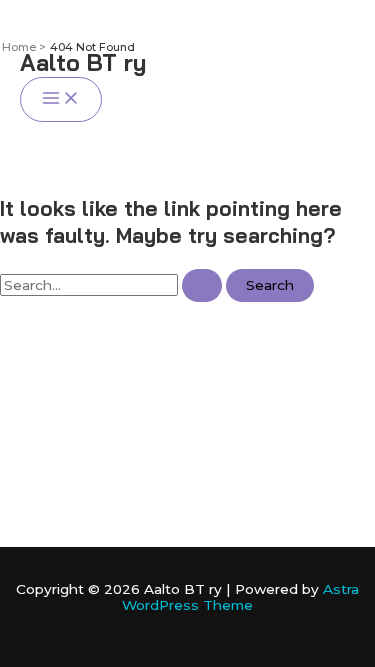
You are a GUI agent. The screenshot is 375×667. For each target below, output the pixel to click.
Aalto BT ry (83, 62)
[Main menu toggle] (61, 99)
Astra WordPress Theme (240, 597)
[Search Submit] (202, 286)
